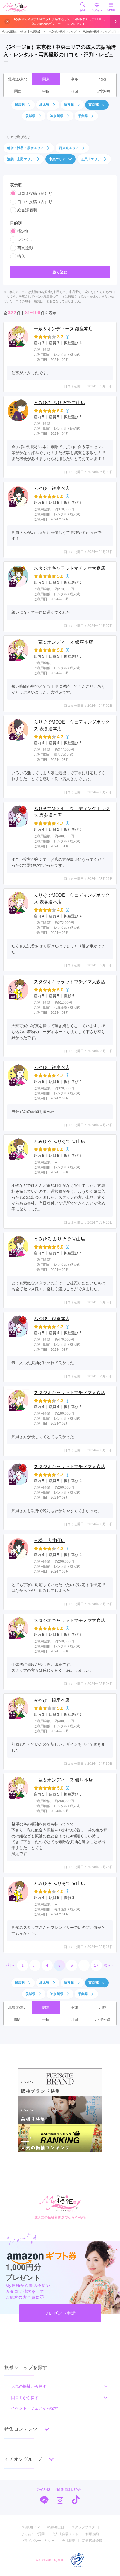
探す (83, 10)
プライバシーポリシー (38, 2541)
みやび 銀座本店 (52, 488)
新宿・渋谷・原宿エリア (25, 148)
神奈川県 (57, 116)
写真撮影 (25, 248)
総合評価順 (27, 210)
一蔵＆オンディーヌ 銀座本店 (63, 329)
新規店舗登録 (92, 2541)
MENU (111, 10)
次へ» (109, 1965)
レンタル (25, 240)
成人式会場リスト (65, 2534)
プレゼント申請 (60, 2313)
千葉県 (83, 116)
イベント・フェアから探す (35, 2408)
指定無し (25, 231)
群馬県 (20, 105)
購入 (21, 256)
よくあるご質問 (33, 2534)
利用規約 (92, 2534)
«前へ (10, 1965)
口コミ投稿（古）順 (35, 202)
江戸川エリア (91, 159)
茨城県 (30, 116)
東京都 (93, 105)
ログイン (97, 10)
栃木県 (44, 105)
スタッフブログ (83, 2527)
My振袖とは (56, 2527)
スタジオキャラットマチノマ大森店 (69, 568)
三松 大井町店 (49, 1541)
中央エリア (57, 159)
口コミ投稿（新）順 (35, 193)
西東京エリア (69, 148)
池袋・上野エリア (20, 159)
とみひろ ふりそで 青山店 (59, 403)
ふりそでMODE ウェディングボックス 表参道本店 (72, 725)
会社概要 (68, 2541)
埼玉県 (69, 105)
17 (96, 1965)
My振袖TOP (31, 2527)
